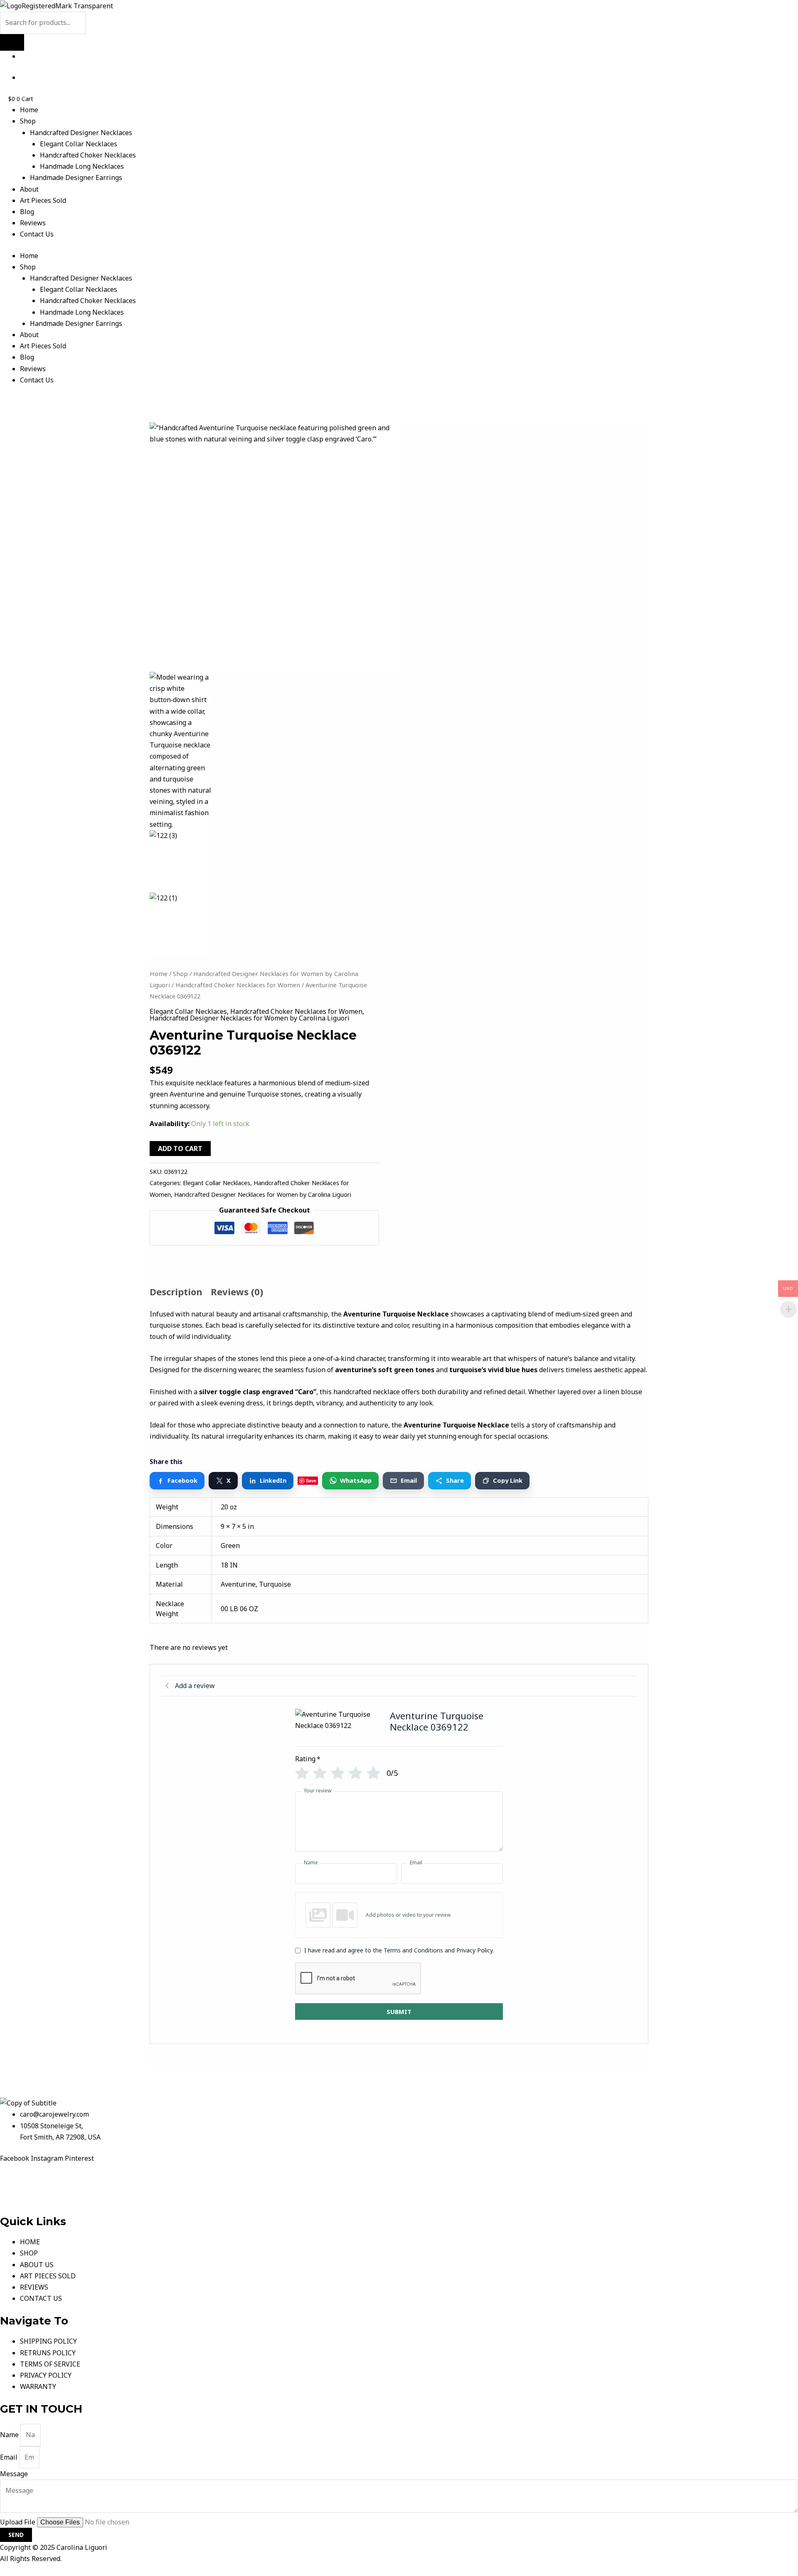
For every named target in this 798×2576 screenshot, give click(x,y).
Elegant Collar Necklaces (79, 144)
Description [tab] (176, 1292)
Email (10, 2457)
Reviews (33, 223)
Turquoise (275, 1584)
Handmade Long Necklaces (82, 166)
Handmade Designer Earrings (76, 177)
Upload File (18, 2522)
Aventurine (238, 1584)
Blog (27, 212)
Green (230, 1546)
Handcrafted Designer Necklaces (81, 133)
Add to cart (180, 1149)
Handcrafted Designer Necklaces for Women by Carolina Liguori (250, 1018)
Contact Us (37, 234)
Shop (28, 121)
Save (311, 1480)
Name (10, 2435)
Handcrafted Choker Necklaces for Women (238, 985)
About (29, 189)
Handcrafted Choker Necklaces (88, 155)
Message (14, 2474)
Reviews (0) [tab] (237, 1292)
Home (29, 110)
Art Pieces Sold (43, 200)
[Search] (12, 42)
